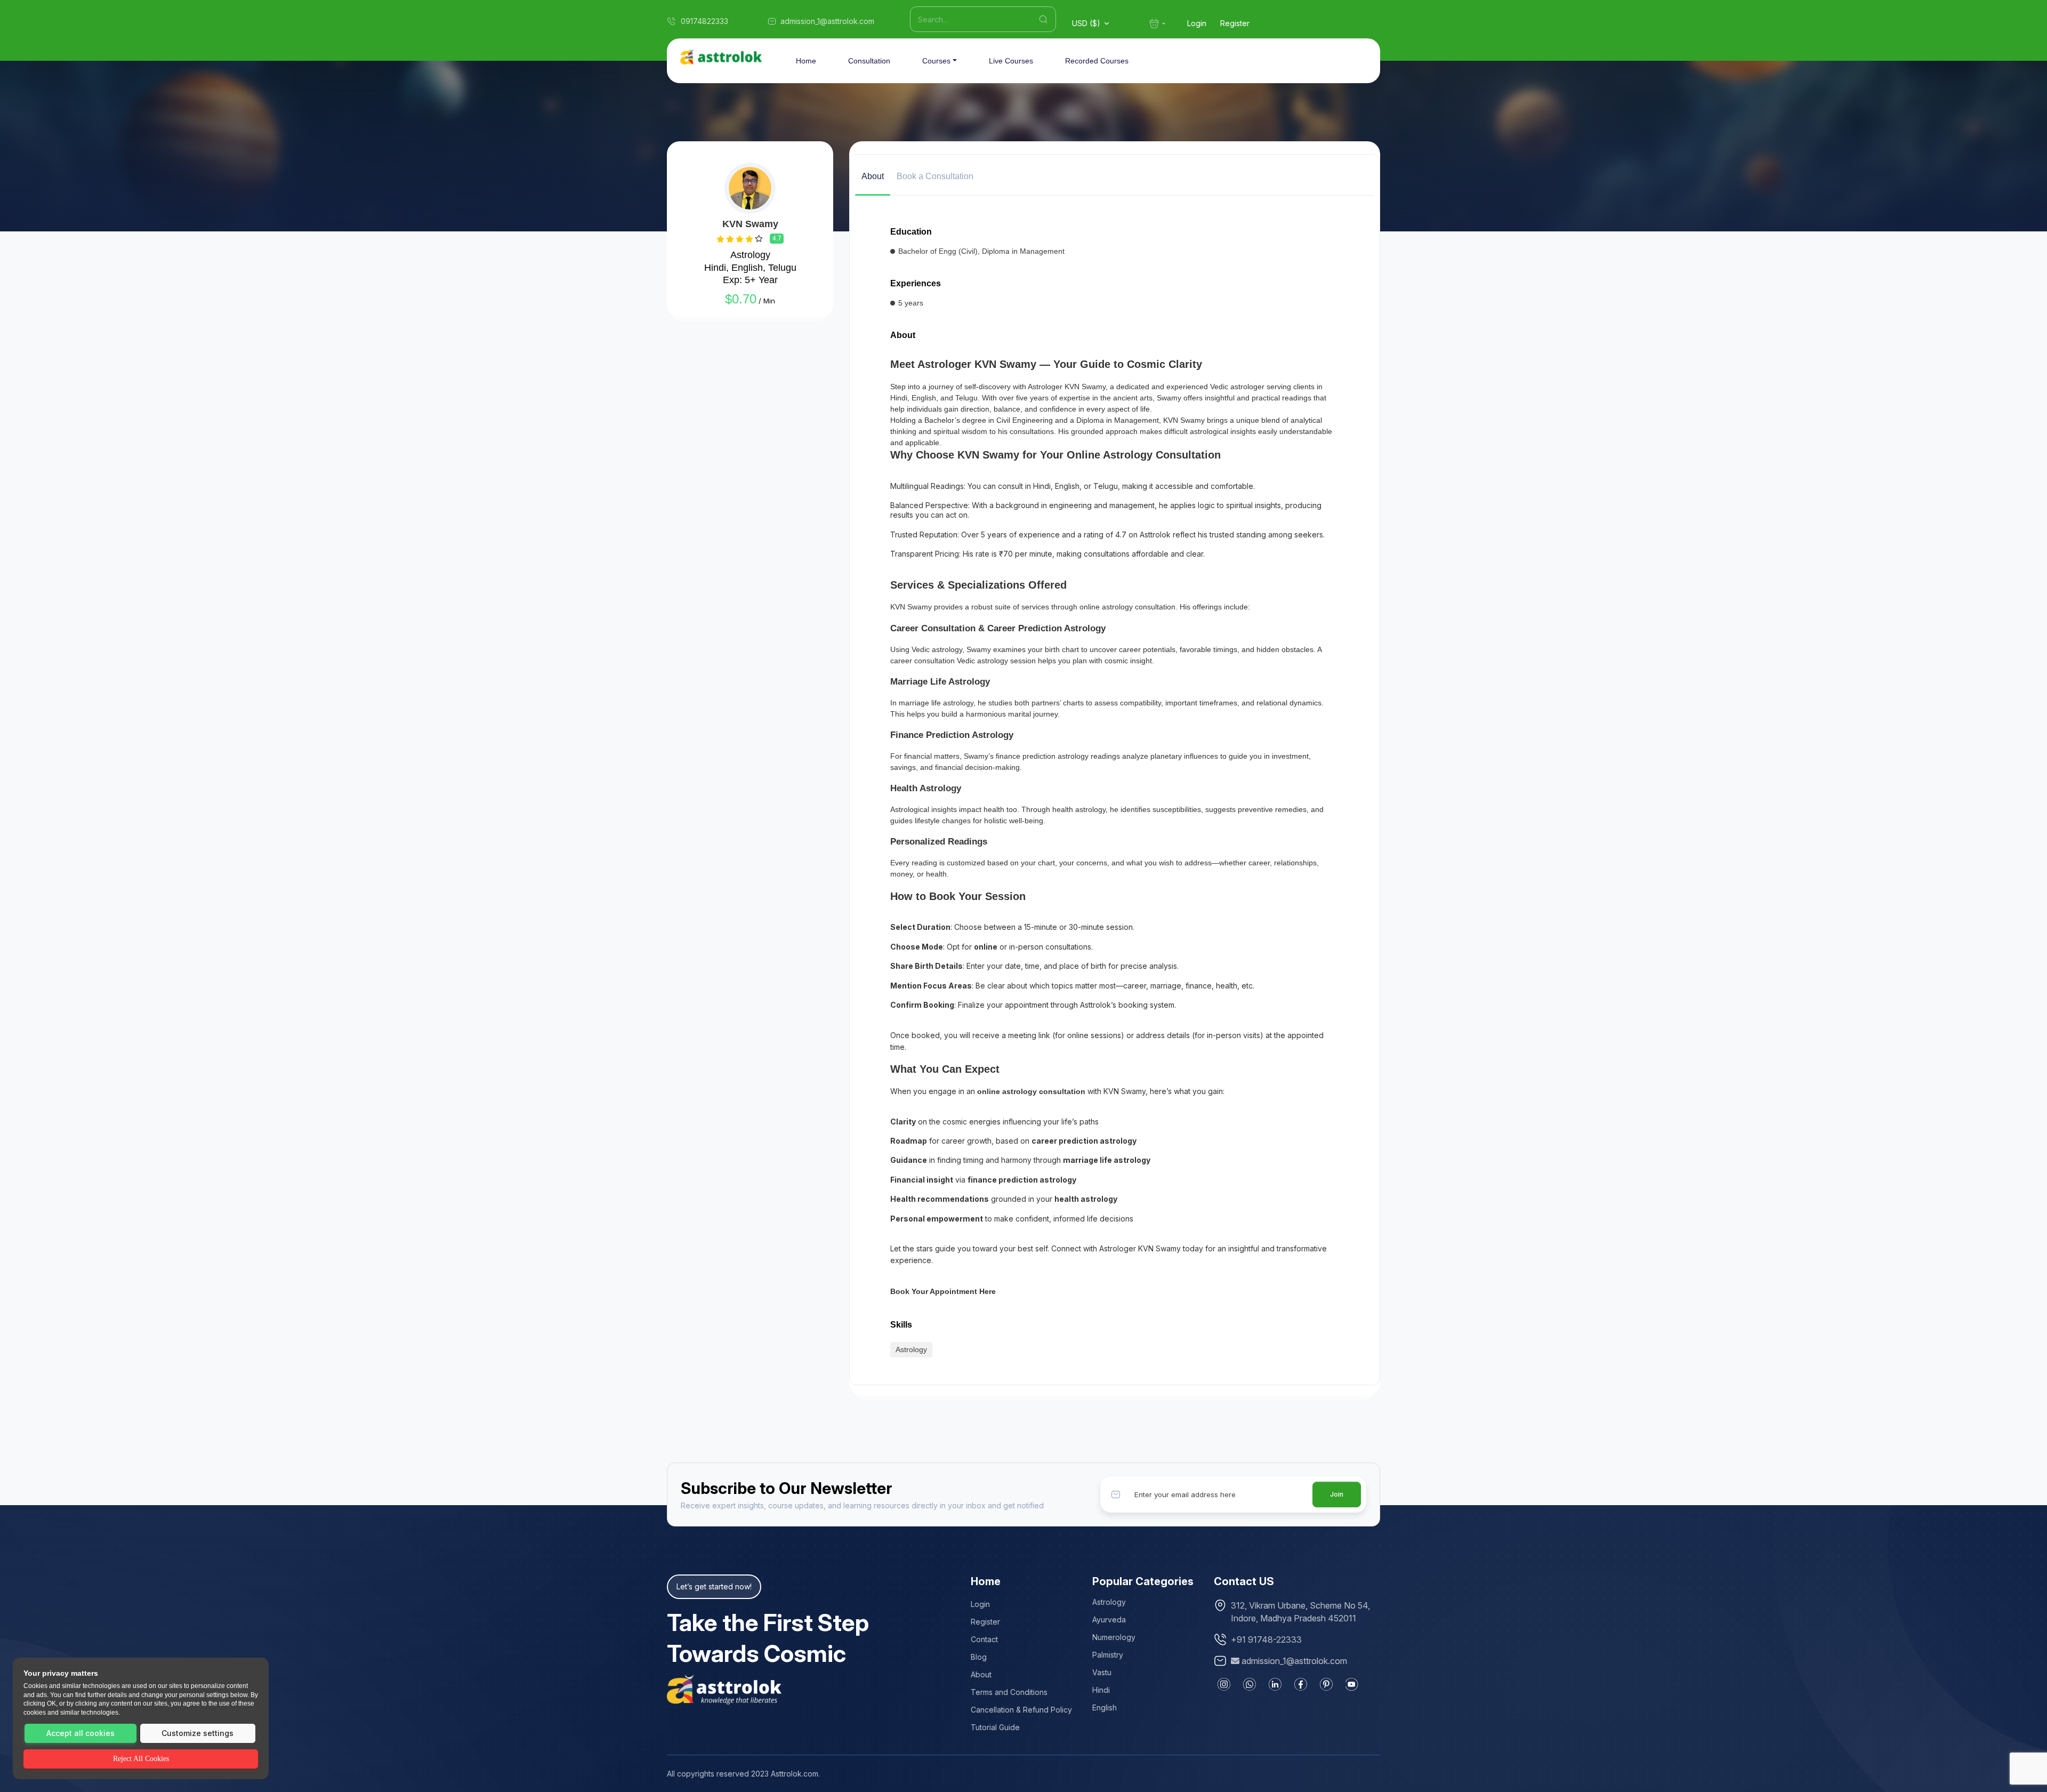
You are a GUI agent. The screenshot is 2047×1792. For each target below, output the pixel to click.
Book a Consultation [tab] (935, 176)
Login (1197, 23)
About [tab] (873, 176)
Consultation (869, 61)
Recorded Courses (1097, 61)
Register (1235, 23)
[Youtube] (1352, 1684)
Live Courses (1011, 61)
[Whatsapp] (1250, 1684)
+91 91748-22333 (1266, 1640)
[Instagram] (1224, 1684)
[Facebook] (1301, 1684)
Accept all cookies (80, 1733)
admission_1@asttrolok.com (1294, 1661)
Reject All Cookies (141, 1759)
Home (806, 61)
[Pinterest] (1326, 1684)
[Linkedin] (1275, 1684)
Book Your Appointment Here (943, 1291)
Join (1337, 1494)
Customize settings (198, 1733)
